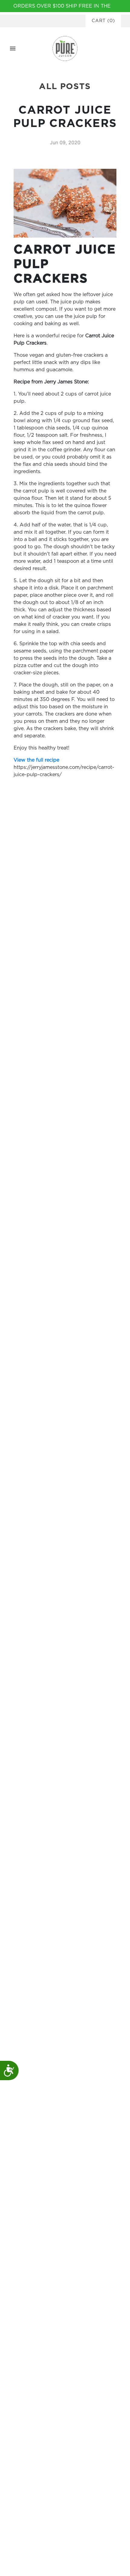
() (103, 21)
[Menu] (13, 48)
